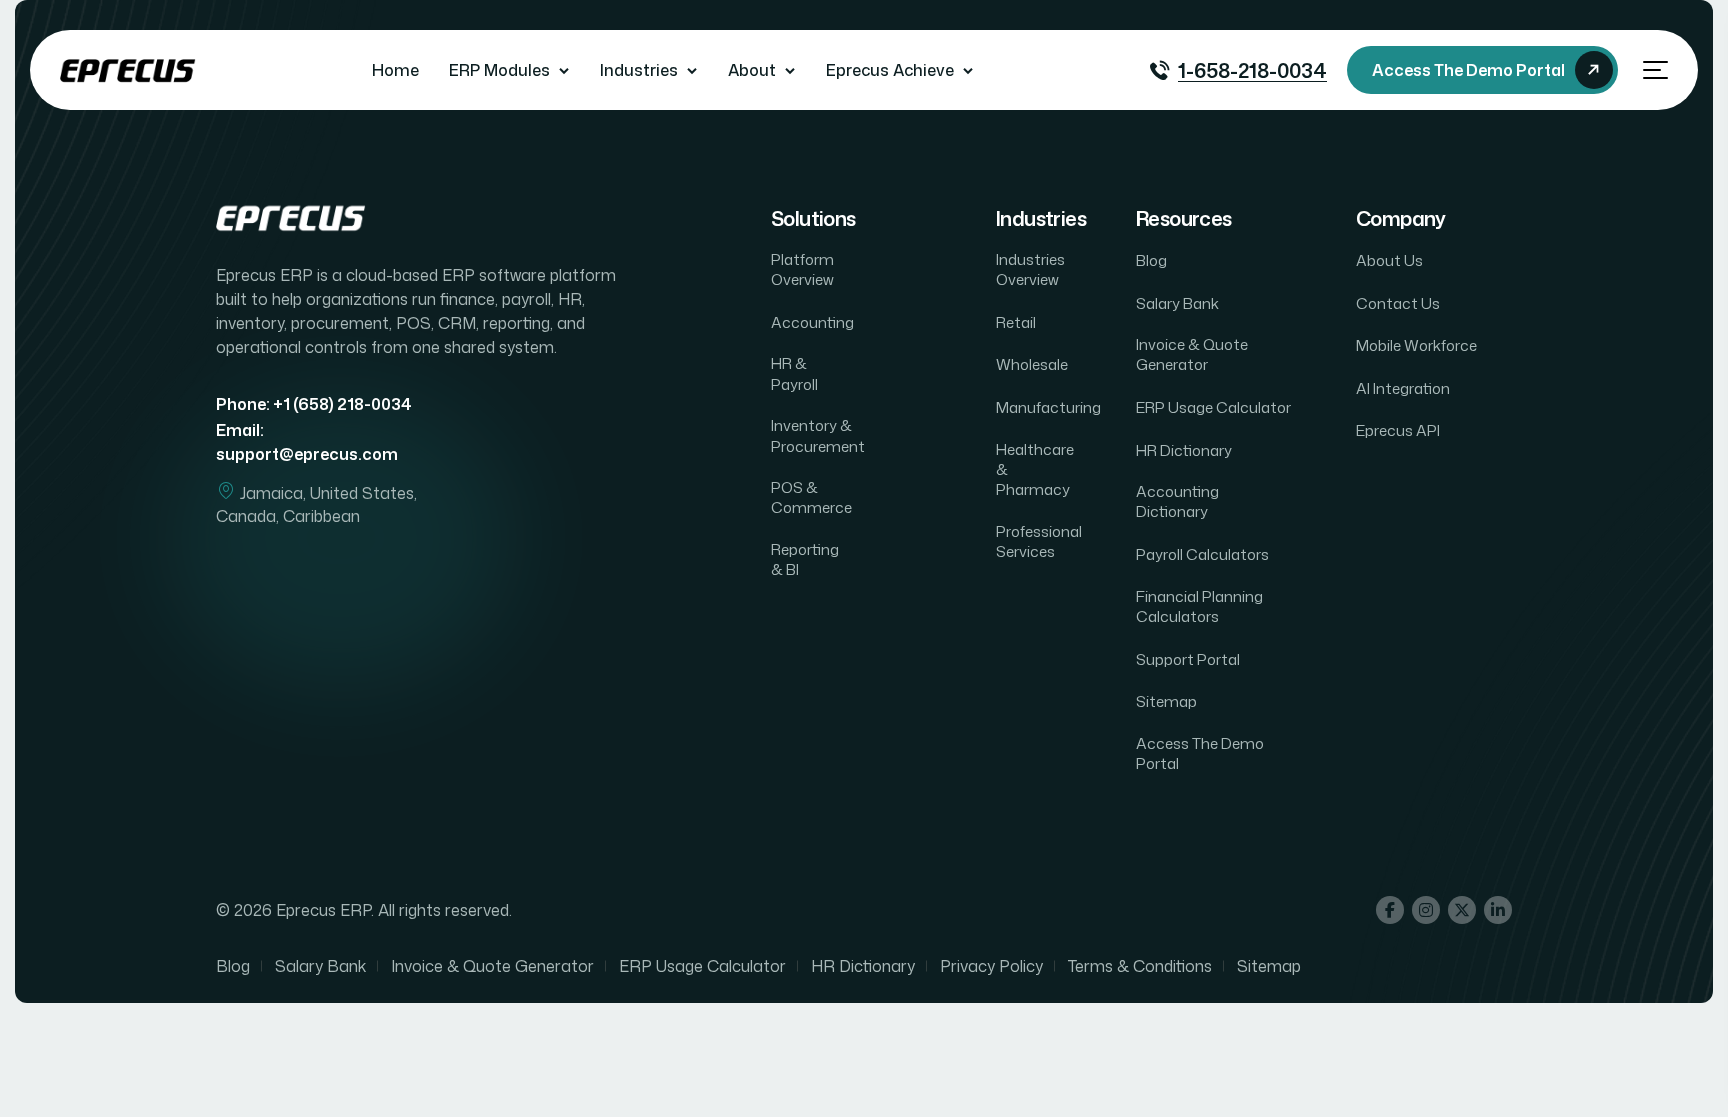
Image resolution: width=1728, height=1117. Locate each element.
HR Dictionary (1184, 451)
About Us (1389, 261)
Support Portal (1188, 660)
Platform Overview (802, 270)
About (752, 70)
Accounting (812, 323)
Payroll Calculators (1202, 555)
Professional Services (1039, 542)
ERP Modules (499, 70)
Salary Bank (1177, 304)
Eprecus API (1398, 431)
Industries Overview (1030, 270)
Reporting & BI (805, 560)
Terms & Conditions (1140, 966)
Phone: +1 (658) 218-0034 (314, 404)
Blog (1151, 261)
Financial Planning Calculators (1199, 607)
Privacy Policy (991, 966)
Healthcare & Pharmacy (1035, 470)
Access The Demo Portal (1200, 754)
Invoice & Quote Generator (1192, 355)
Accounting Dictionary (1177, 502)
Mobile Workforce (1416, 346)
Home (395, 70)
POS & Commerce (811, 498)
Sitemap (1166, 702)
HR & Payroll (794, 374)
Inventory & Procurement (818, 436)
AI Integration (1403, 389)
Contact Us (1398, 304)
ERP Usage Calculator (1213, 408)
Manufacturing (1048, 408)
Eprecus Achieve (890, 70)
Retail (1016, 323)
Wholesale (1032, 365)
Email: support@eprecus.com (307, 441)
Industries (639, 70)
